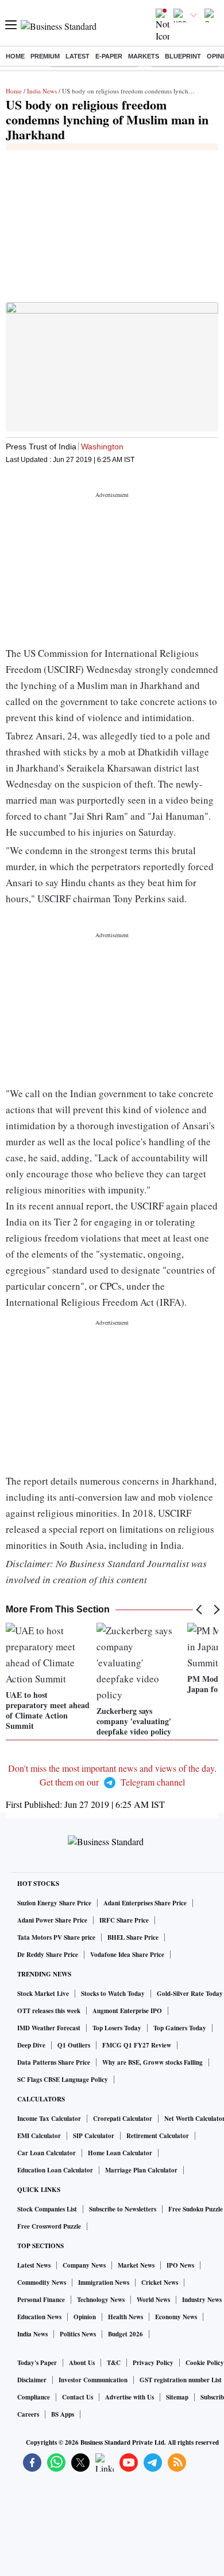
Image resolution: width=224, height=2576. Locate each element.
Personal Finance (41, 2300)
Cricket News (160, 2283)
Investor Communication (93, 2380)
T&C (114, 2363)
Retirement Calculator (158, 2136)
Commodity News (42, 2283)
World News (153, 2300)
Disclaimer (32, 2380)
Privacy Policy (153, 2363)
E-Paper (109, 56)
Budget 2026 (125, 2334)
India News (42, 91)
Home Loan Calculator (120, 2153)
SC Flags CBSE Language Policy (63, 2080)
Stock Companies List (47, 2209)
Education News (39, 2317)
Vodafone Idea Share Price (127, 1955)
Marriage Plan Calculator (141, 2170)
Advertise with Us (130, 2397)
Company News (84, 2265)
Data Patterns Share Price (54, 2062)
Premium (45, 56)
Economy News (176, 2317)
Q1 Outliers (74, 2045)
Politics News (78, 2334)
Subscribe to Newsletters (123, 2209)
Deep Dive (31, 2045)
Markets (144, 56)
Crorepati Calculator (123, 2119)
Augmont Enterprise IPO (127, 2011)
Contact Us (78, 2397)
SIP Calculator (94, 2136)
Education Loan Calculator (55, 2170)
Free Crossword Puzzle (49, 2226)
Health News (125, 2317)
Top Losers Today (117, 2028)
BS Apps (63, 2414)
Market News (136, 2265)
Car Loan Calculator (47, 2153)
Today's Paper (37, 2363)
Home (15, 56)
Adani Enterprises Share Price (145, 1903)
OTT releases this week (49, 2011)
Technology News (101, 2300)
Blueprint (183, 56)
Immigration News (104, 2283)
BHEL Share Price (133, 1937)
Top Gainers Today (180, 2028)
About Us (82, 2363)
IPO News (180, 2265)
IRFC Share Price (124, 1920)
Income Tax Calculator (49, 2119)
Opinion (85, 2317)
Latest (78, 56)
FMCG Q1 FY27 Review (137, 2045)
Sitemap (177, 2397)
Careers (28, 2414)
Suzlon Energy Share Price (54, 1903)
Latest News (34, 2265)
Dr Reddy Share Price (48, 1955)
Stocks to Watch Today (113, 1994)
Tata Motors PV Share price (56, 1937)
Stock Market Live (43, 1994)
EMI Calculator (39, 2136)
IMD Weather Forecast (49, 2028)
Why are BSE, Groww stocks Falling (152, 2062)
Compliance (34, 2397)
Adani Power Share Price (52, 1920)
